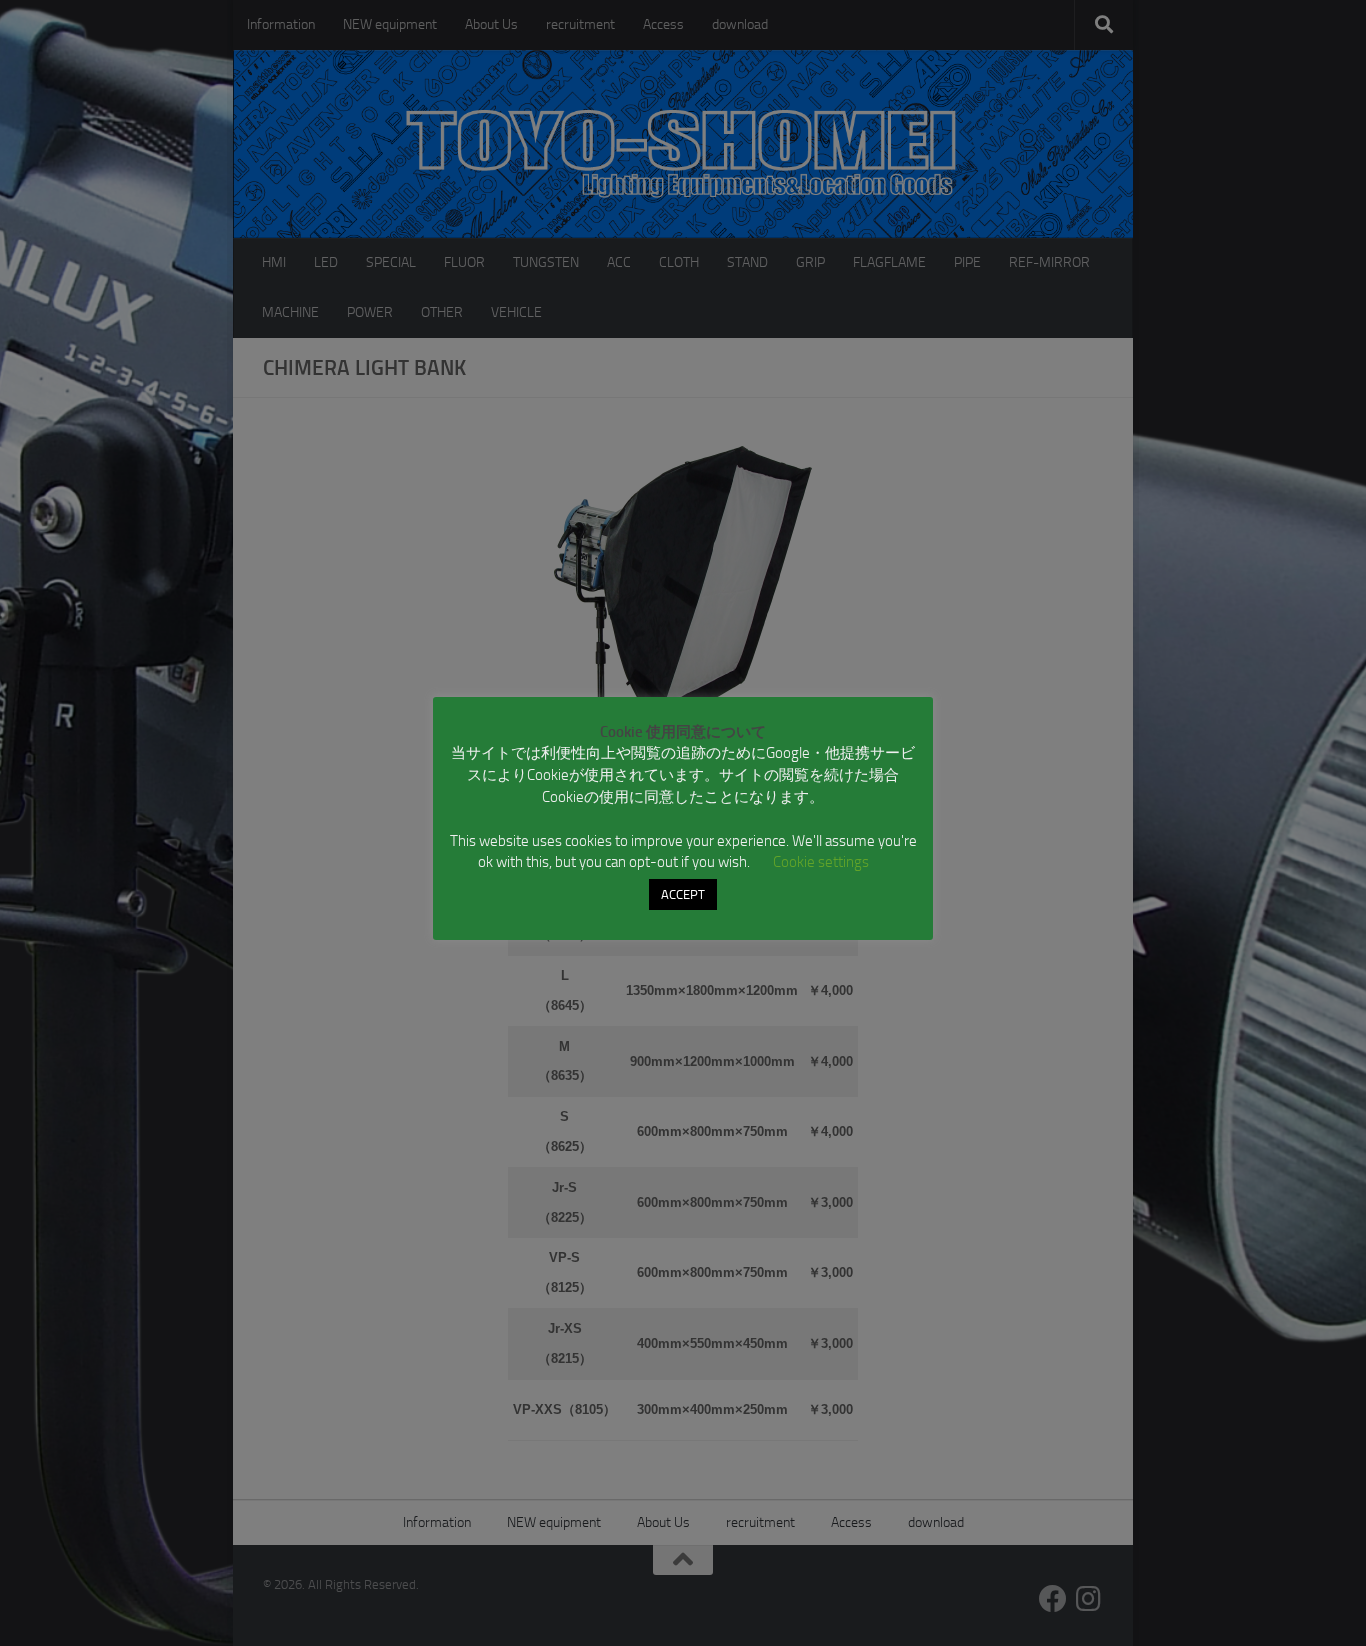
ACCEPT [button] (683, 894)
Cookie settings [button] (821, 862)
